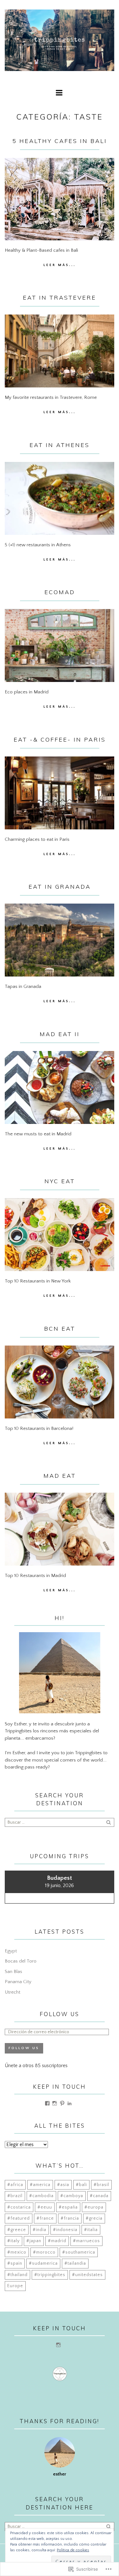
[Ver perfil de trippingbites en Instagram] (55, 2103)
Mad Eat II (60, 1034)
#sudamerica (43, 2263)
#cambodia (41, 2196)
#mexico (17, 2252)
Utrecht (13, 1992)
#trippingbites (50, 2275)
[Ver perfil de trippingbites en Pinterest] (62, 2103)
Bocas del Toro (21, 1961)
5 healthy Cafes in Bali (60, 141)
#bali (81, 2185)
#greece (17, 2230)
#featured (19, 2218)
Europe (15, 2286)
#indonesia (65, 2230)
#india (40, 2230)
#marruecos (86, 2241)
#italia (91, 2230)
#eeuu (45, 2207)
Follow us (60, 2014)
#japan (34, 2241)
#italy (13, 2241)
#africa (15, 2185)
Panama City (18, 1982)
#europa (94, 2207)
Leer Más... (60, 265)
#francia (70, 2218)
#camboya (72, 2196)
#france (45, 2218)
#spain (15, 2263)
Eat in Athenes (60, 445)
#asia (63, 2185)
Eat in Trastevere (60, 298)
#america (40, 2185)
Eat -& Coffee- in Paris (60, 740)
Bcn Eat (60, 1329)
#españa (68, 2207)
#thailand (17, 2275)
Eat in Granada (60, 887)
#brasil (101, 2185)
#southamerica (79, 2252)
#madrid (57, 2241)
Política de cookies (73, 2550)
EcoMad (60, 592)
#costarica (19, 2207)
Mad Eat (60, 1476)
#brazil (15, 2196)
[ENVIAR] (109, 1822)
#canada (99, 2196)
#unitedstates (87, 2275)
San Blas (13, 1972)
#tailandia (75, 2263)
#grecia (94, 2218)
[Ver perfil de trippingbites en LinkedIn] (69, 2103)
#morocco (44, 2252)
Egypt (11, 1951)
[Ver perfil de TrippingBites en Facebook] (47, 2103)
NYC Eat (60, 1181)
